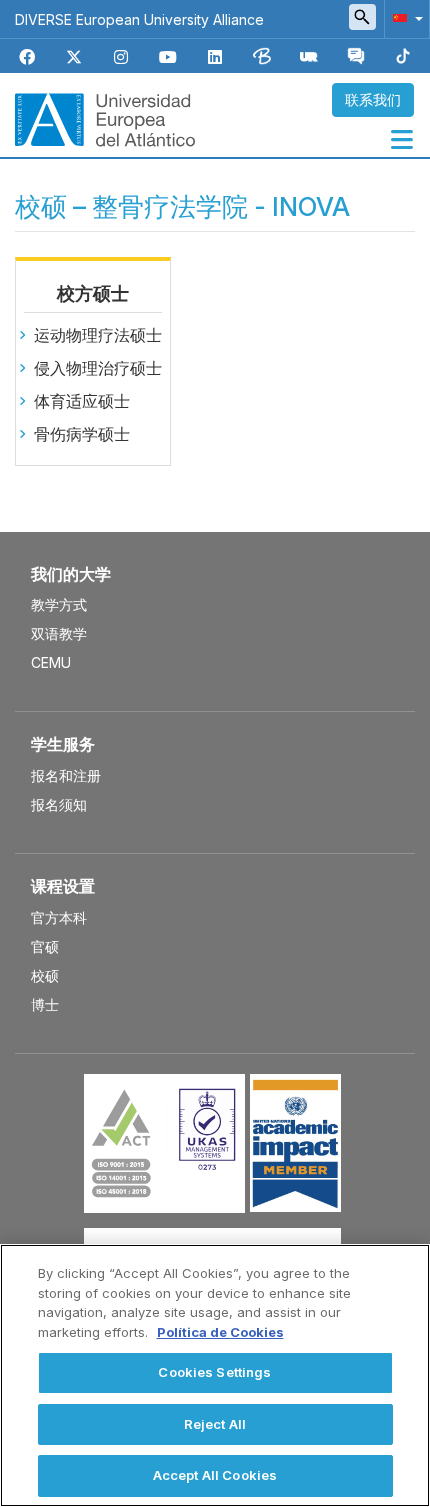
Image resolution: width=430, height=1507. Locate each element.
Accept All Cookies (215, 1475)
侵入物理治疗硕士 (98, 368)
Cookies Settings (214, 1372)
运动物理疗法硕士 (98, 335)
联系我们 (373, 99)
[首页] (105, 118)
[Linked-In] (215, 57)
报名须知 (59, 804)
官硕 (45, 946)
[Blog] (262, 57)
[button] (404, 17)
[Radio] (309, 57)
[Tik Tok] (403, 57)
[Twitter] (74, 57)
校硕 (45, 975)
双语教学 (59, 633)
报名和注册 (66, 775)
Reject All (215, 1424)
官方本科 (59, 917)
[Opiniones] (356, 57)
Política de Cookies (220, 1332)
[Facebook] (27, 57)
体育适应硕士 (82, 401)
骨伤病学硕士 (82, 434)
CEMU (51, 662)
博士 (45, 1004)
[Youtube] (168, 57)
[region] (215, 1375)
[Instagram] (121, 57)
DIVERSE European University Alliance (139, 19)
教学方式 (59, 604)
